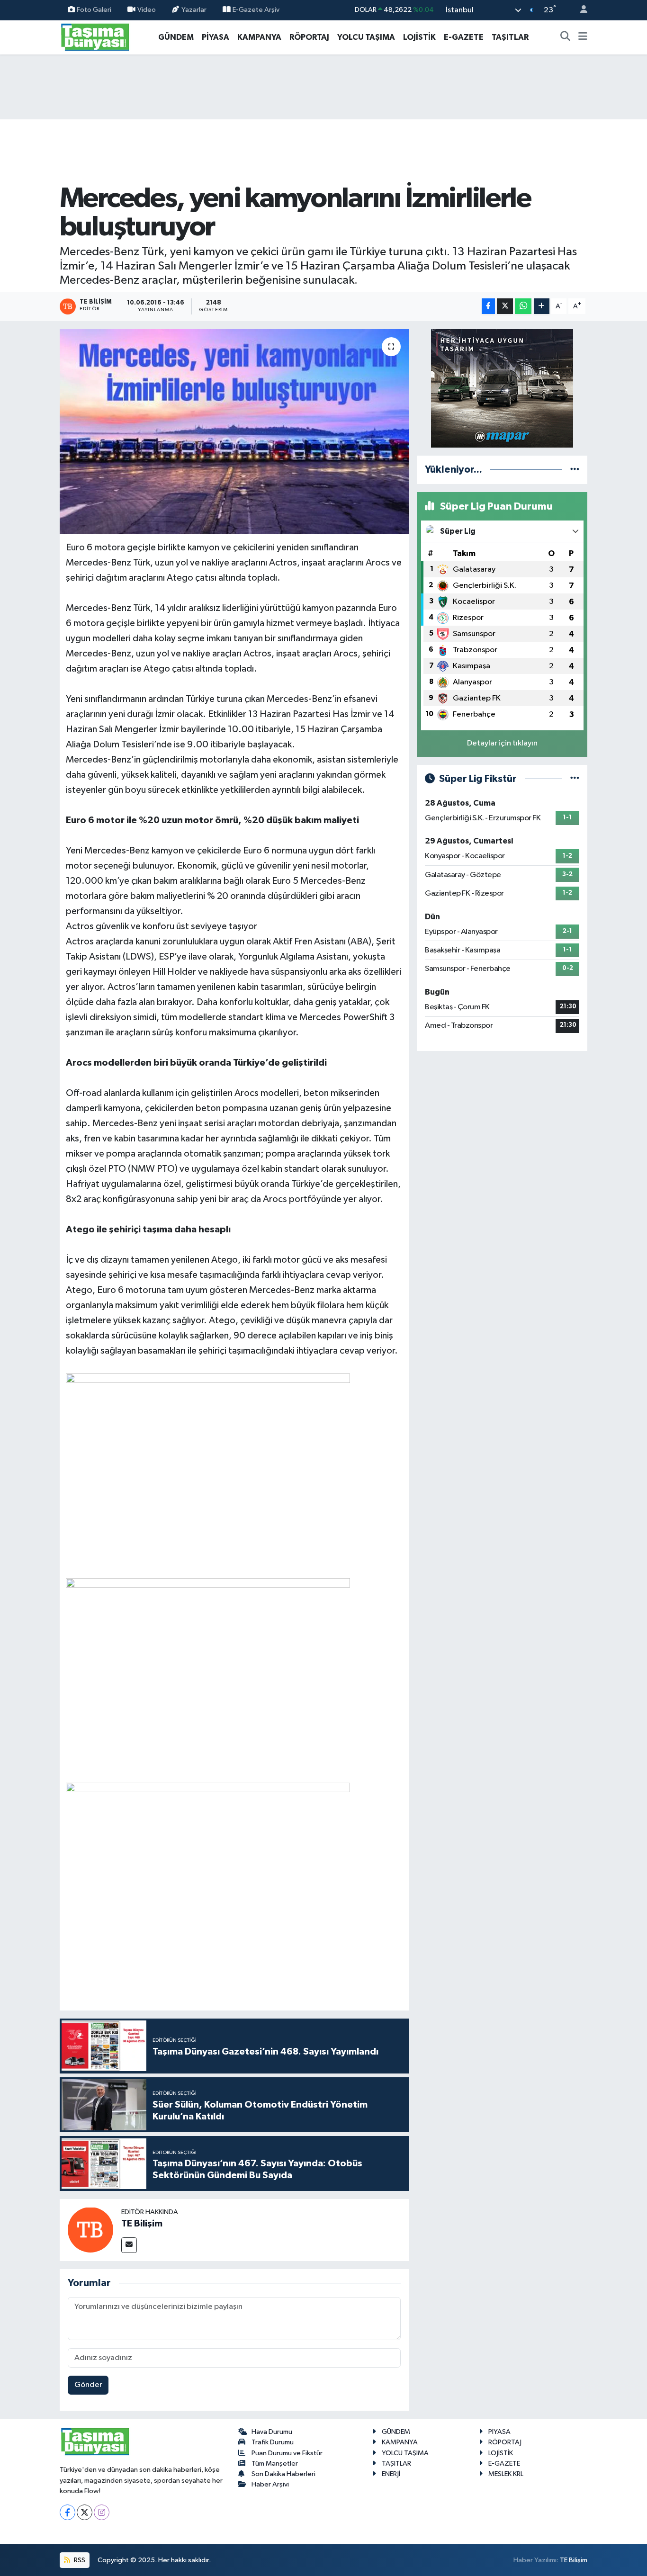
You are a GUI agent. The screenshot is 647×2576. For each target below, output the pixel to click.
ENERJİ (391, 2474)
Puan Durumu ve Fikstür (287, 2453)
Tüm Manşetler (275, 2464)
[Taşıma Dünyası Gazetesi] (95, 37)
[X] (85, 2512)
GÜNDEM (176, 37)
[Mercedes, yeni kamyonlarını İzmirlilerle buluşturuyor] (234, 431)
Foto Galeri (94, 10)
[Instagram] (102, 2512)
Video (147, 10)
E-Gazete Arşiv (256, 10)
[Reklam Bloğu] (502, 388)
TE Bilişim (142, 2224)
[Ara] (566, 37)
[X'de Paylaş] (505, 306)
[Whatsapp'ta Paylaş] (523, 306)
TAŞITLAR (510, 37)
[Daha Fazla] (542, 306)
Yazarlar (194, 10)
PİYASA (216, 37)
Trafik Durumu (273, 2442)
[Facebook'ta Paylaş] (488, 306)
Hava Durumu (272, 2432)
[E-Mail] (129, 2245)
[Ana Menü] (583, 37)
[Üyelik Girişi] (580, 10)
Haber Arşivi (270, 2484)
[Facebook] (67, 2512)
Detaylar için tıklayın (502, 743)
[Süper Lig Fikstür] (575, 779)
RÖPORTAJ (309, 37)
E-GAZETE (464, 37)
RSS (79, 2560)
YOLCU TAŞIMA (366, 37)
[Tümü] (575, 470)
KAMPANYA (259, 37)
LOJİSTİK (419, 37)
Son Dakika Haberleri (283, 2474)
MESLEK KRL (506, 2474)
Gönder (88, 2385)
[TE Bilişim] (90, 2230)
